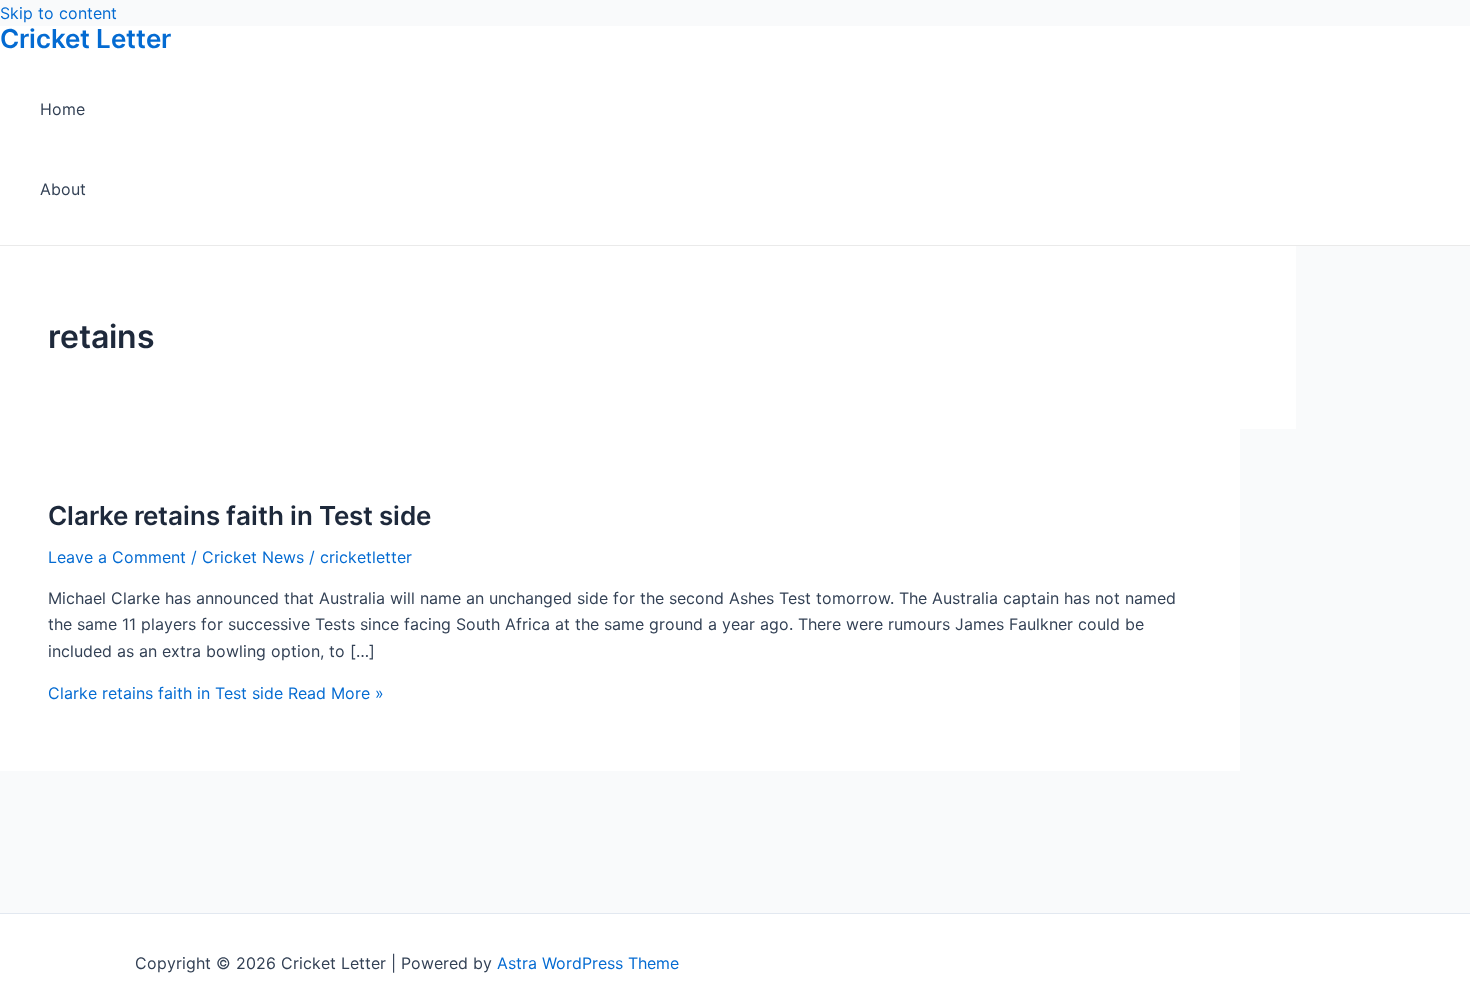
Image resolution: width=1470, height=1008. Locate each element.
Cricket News (253, 557)
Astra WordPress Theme (588, 963)
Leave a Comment (117, 557)
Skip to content (58, 13)
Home (62, 109)
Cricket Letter (85, 38)
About (63, 189)
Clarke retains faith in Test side (239, 515)
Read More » (216, 693)
